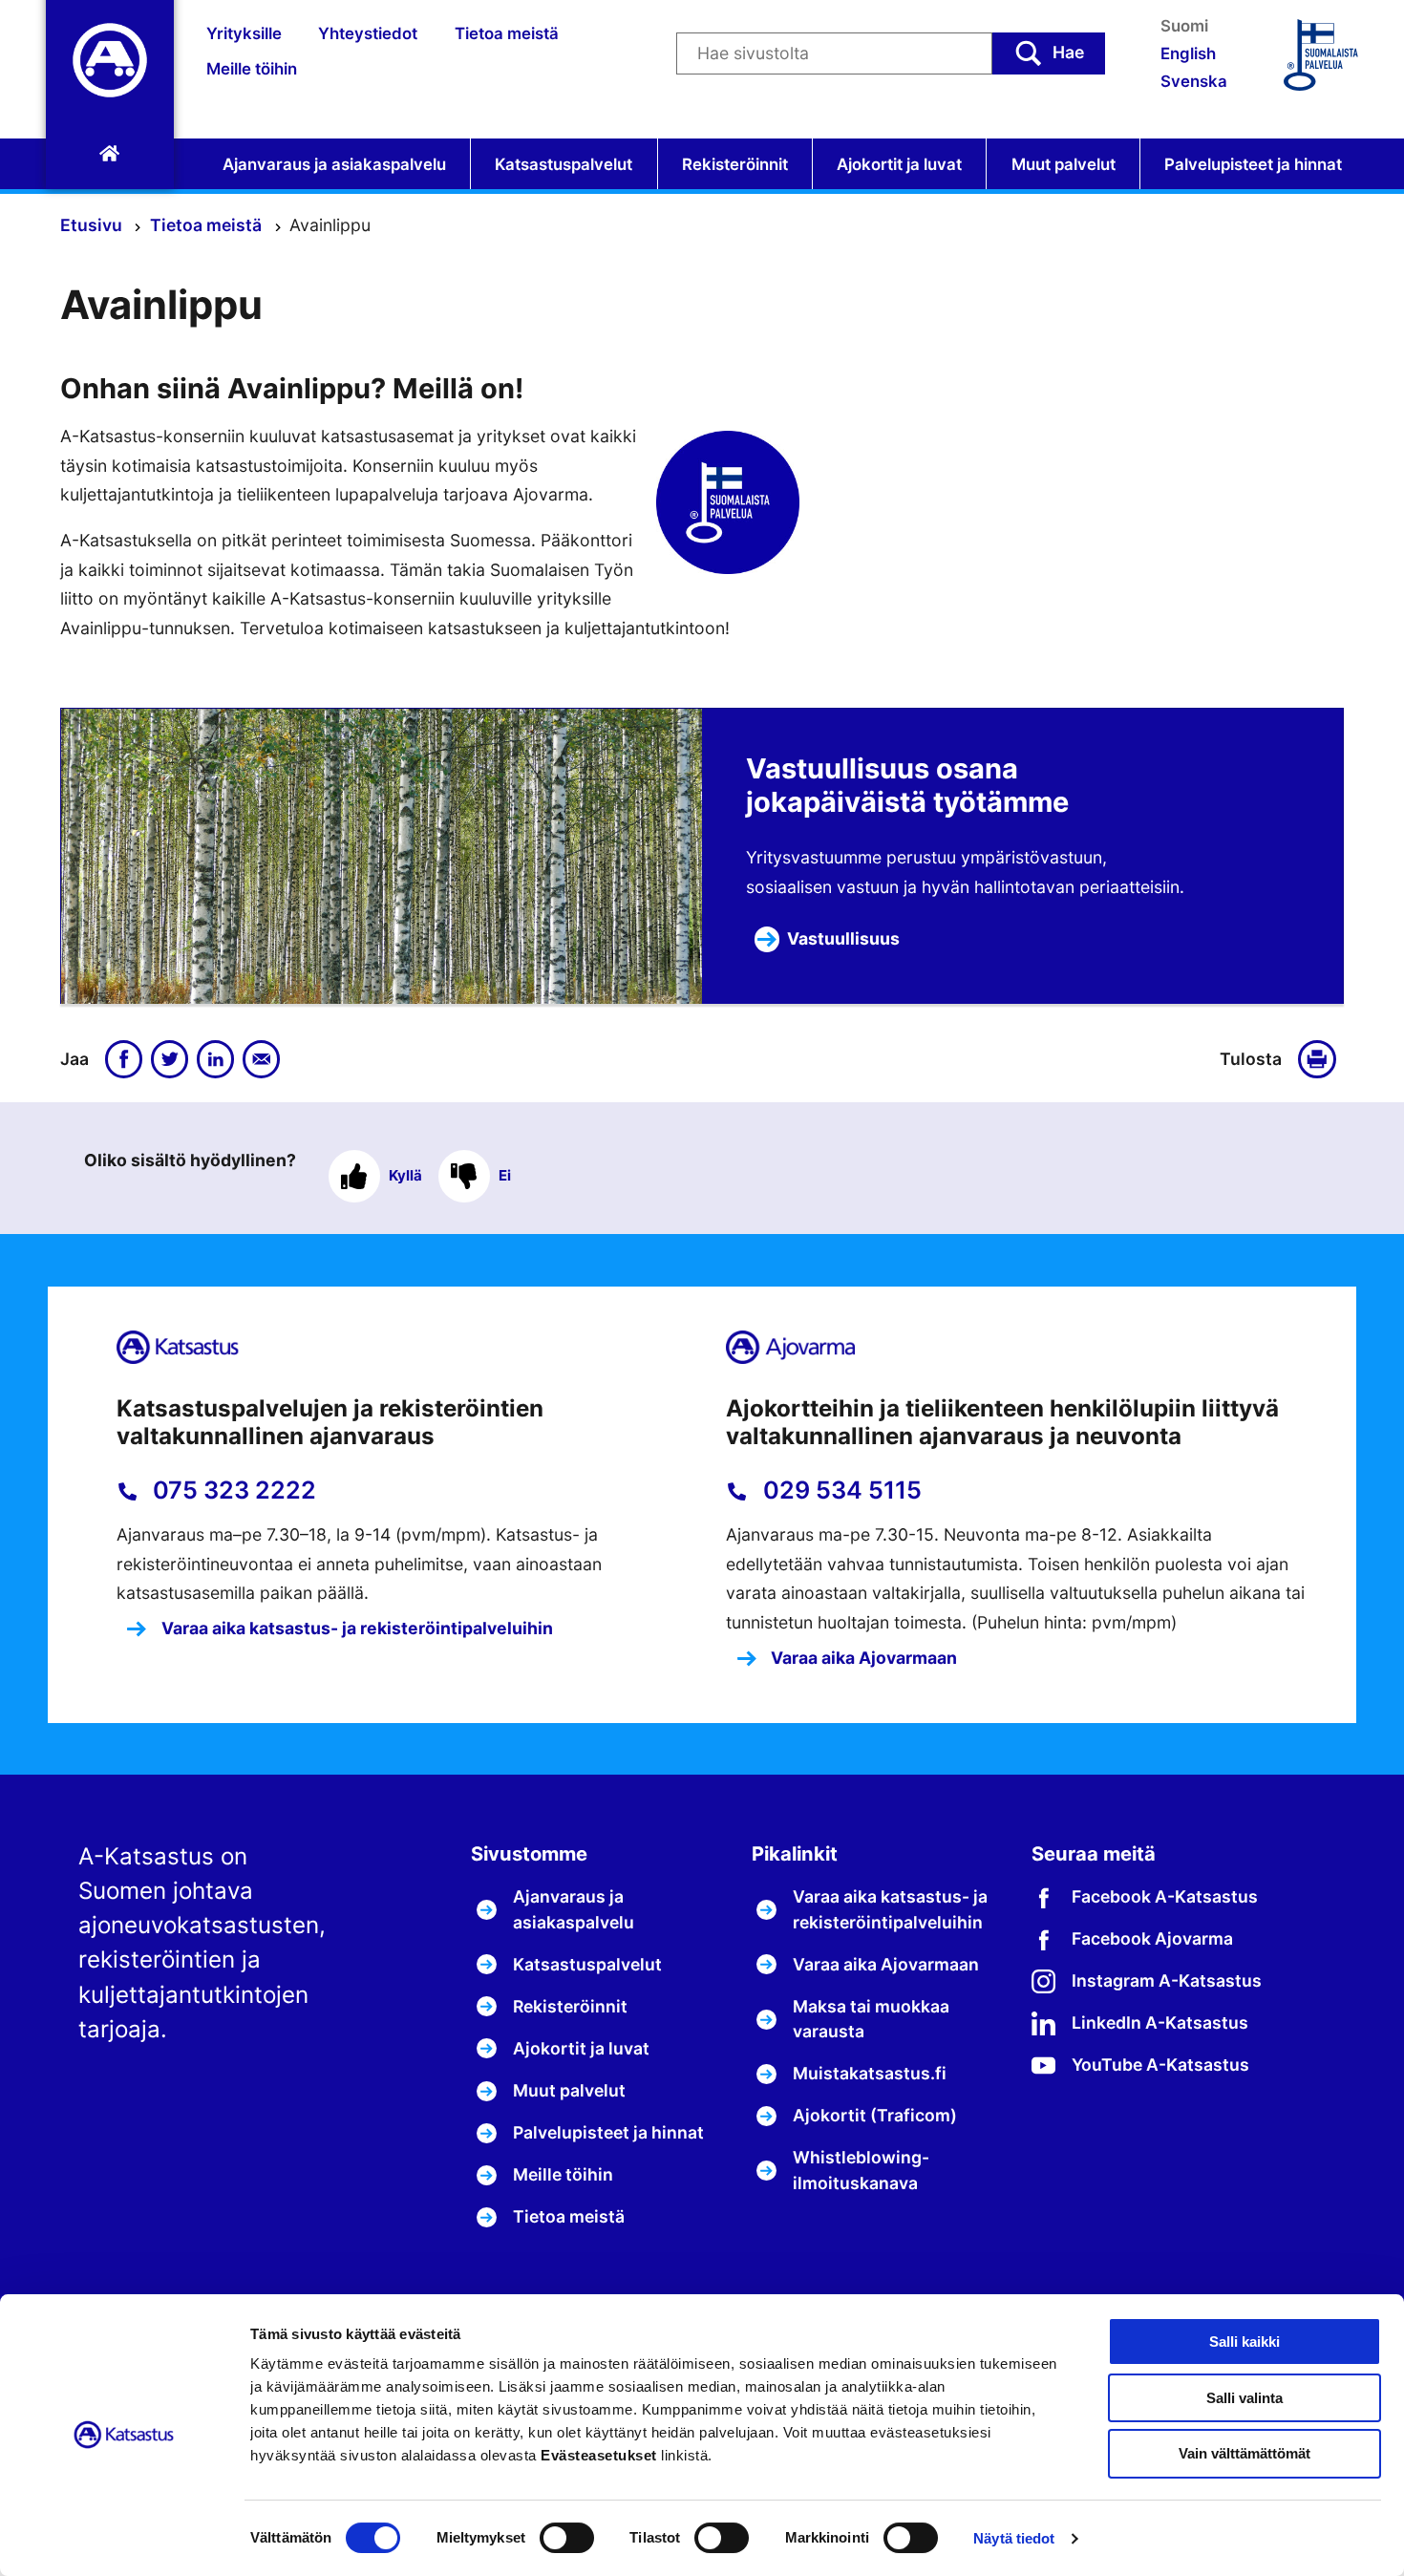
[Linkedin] (216, 1059)
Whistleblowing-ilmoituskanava (861, 2170)
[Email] (262, 1059)
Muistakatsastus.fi (870, 2073)
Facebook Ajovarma (1152, 1938)
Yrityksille (244, 33)
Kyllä (405, 1175)
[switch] (567, 2538)
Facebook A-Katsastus (1165, 1896)
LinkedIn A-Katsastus (1160, 2022)
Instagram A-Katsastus (1167, 1980)
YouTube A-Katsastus (1160, 2065)
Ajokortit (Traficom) (875, 2115)
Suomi (1184, 26)
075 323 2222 (232, 1490)
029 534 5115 (840, 1490)
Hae (1068, 52)
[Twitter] (170, 1059)
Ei (505, 1175)
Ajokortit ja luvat (899, 164)
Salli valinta (1244, 2398)
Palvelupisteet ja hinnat (1253, 164)
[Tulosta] (1321, 1059)
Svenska (1194, 81)
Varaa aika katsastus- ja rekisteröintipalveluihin (355, 1628)
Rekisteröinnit (735, 164)
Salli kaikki (1244, 2342)
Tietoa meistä (507, 33)
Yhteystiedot (368, 33)
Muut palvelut (1064, 164)
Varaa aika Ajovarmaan (862, 1658)
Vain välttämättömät (1244, 2453)
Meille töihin (252, 69)
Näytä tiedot (1014, 2538)
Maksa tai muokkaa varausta (871, 2019)
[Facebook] (124, 1059)
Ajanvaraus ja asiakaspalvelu (334, 164)
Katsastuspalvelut (564, 164)
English (1188, 53)
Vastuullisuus (843, 938)
